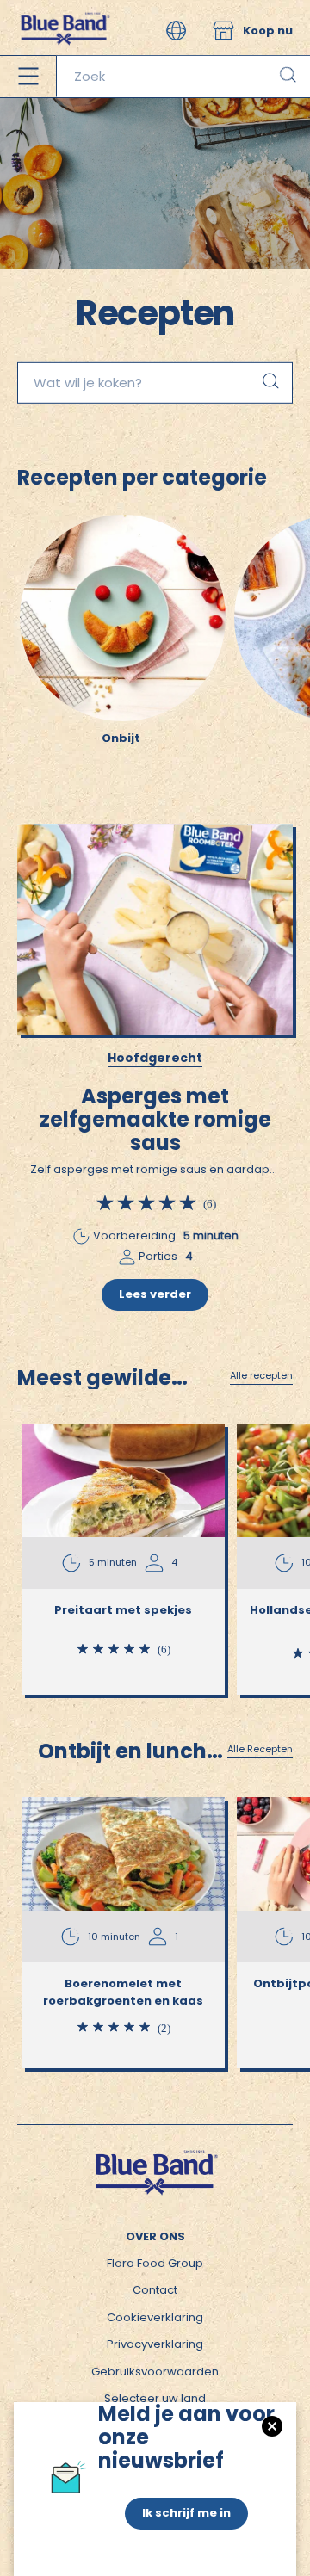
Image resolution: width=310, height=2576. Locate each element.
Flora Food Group (155, 2263)
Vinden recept (270, 380)
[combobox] (183, 77)
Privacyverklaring (155, 2344)
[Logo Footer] (155, 2156)
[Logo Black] (64, 8)
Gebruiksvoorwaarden (155, 2372)
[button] (176, 31)
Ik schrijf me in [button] (186, 2513)
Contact (155, 2290)
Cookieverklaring (155, 2317)
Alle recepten (261, 1376)
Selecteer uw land (155, 2398)
